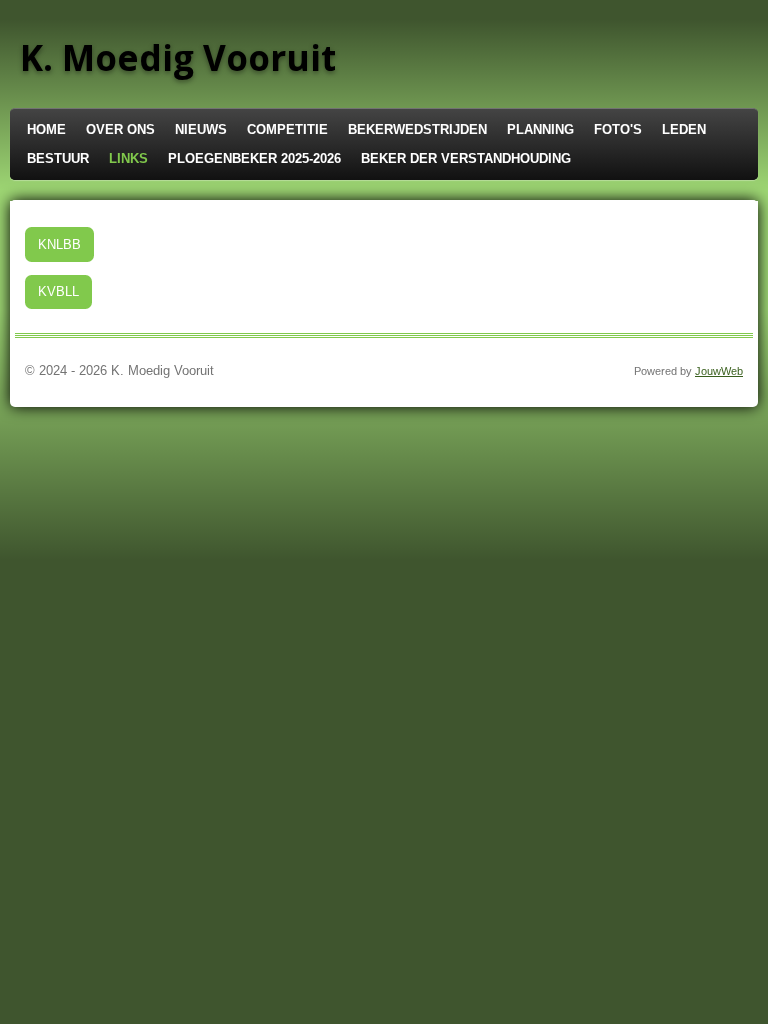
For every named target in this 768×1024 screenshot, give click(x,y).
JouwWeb (719, 371)
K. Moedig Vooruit (178, 57)
